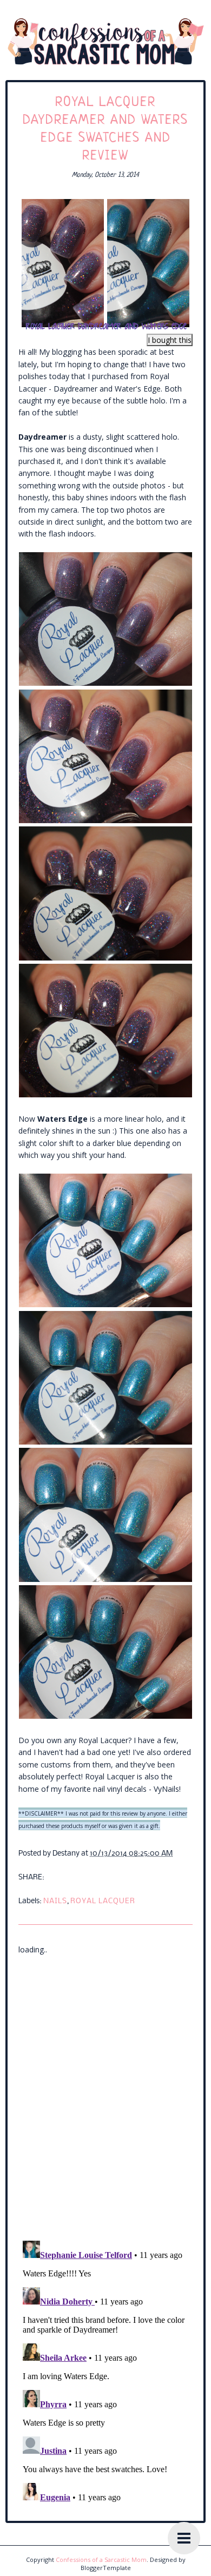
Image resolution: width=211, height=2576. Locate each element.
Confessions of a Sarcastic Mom (101, 2560)
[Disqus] (105, 2091)
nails (55, 1901)
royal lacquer (103, 1901)
